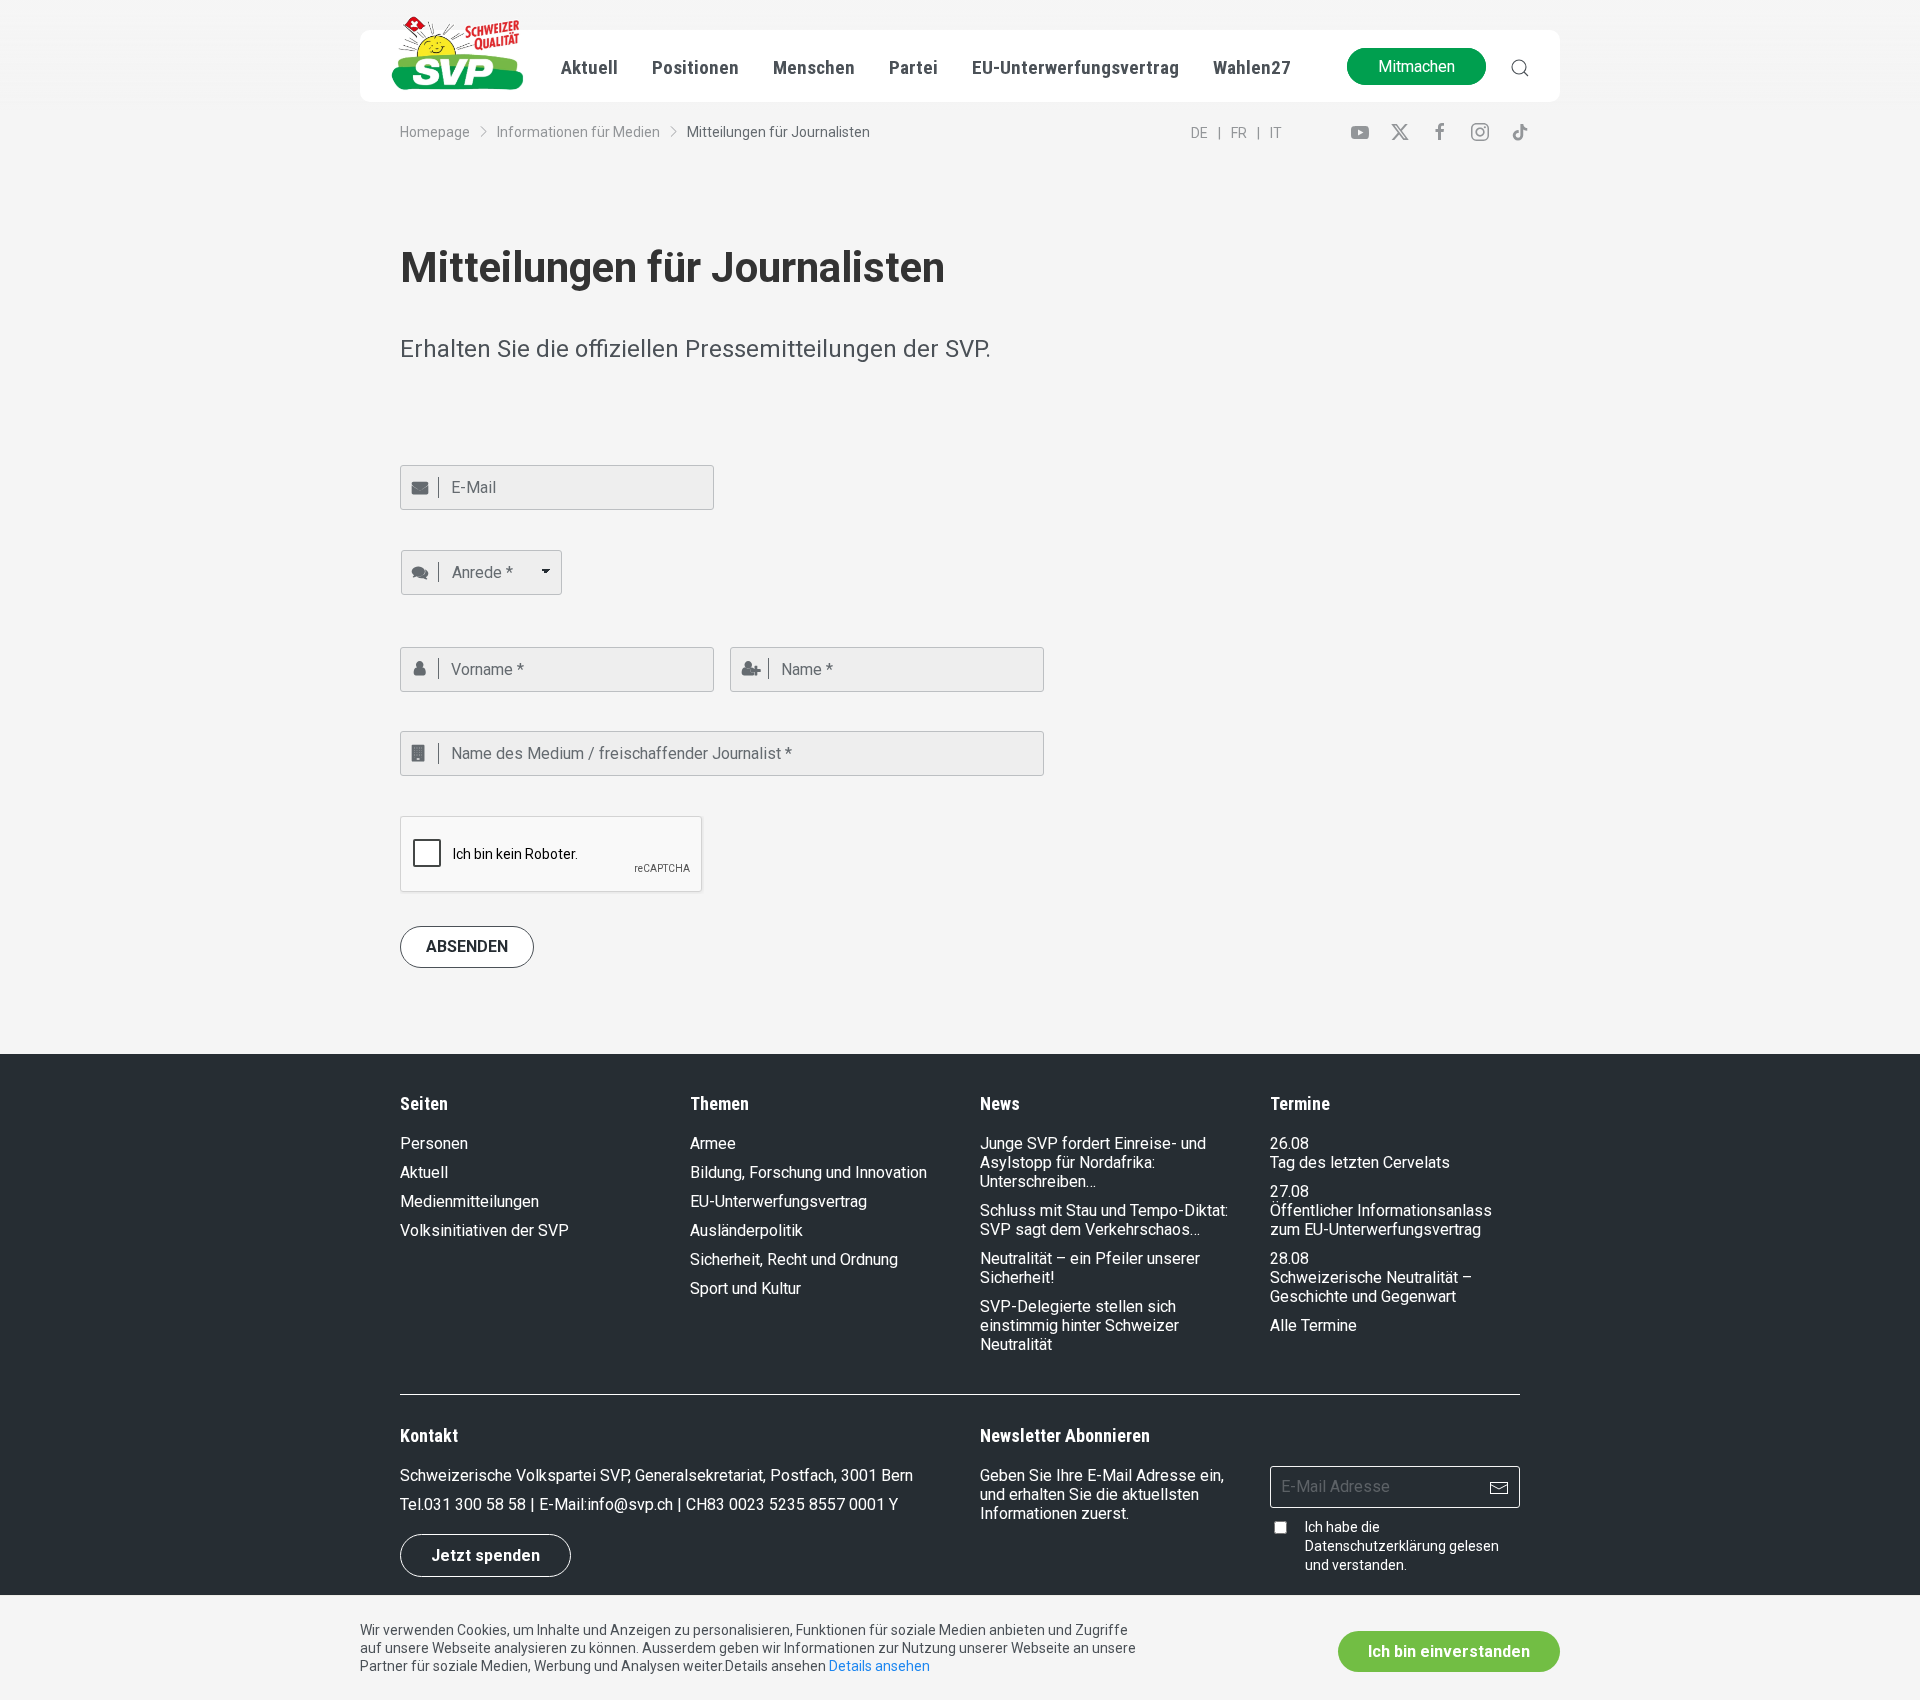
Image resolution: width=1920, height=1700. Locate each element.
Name (747, 638)
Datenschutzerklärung (1375, 1546)
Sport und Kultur (745, 1288)
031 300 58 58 (475, 1504)
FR (1239, 133)
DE (1199, 133)
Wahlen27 (1252, 67)
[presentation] (552, 855)
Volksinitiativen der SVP (484, 1230)
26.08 (1289, 1143)
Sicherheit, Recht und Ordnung (794, 1259)
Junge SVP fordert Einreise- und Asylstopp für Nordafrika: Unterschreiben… (1093, 1162)
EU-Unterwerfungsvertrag (1075, 67)
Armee (713, 1143)
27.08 (1289, 1191)
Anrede (422, 541)
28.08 (1289, 1258)
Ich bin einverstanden (1449, 1651)
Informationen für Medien (578, 132)
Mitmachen (1416, 66)
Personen (434, 1143)
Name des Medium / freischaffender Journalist (534, 723)
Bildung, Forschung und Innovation (808, 1172)
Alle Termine (1313, 1325)
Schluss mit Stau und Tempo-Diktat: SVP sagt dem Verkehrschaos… (1104, 1220)
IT (1276, 133)
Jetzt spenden (485, 1555)
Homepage (435, 132)
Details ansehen (879, 1666)
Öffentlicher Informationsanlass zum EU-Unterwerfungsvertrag (1381, 1220)
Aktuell (424, 1172)
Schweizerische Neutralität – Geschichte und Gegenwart (1371, 1287)
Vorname (426, 638)
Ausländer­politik (746, 1230)
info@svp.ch (630, 1504)
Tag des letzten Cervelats (1360, 1162)
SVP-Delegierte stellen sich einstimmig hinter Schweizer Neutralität (1079, 1325)
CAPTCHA (430, 807)
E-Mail (417, 457)
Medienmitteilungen (469, 1201)
